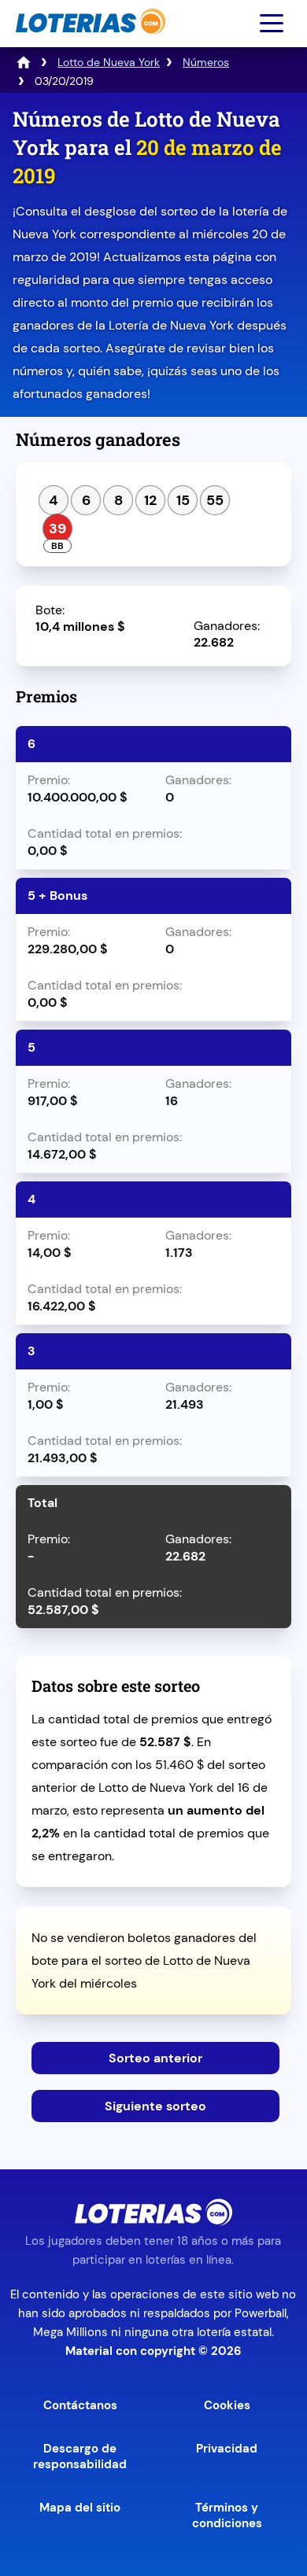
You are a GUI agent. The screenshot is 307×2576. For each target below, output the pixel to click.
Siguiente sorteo (155, 2106)
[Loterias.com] (89, 42)
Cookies (227, 2405)
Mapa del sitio (80, 2508)
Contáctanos (80, 2405)
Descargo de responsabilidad (80, 2456)
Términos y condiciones (227, 2515)
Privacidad (227, 2449)
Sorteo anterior (155, 2058)
